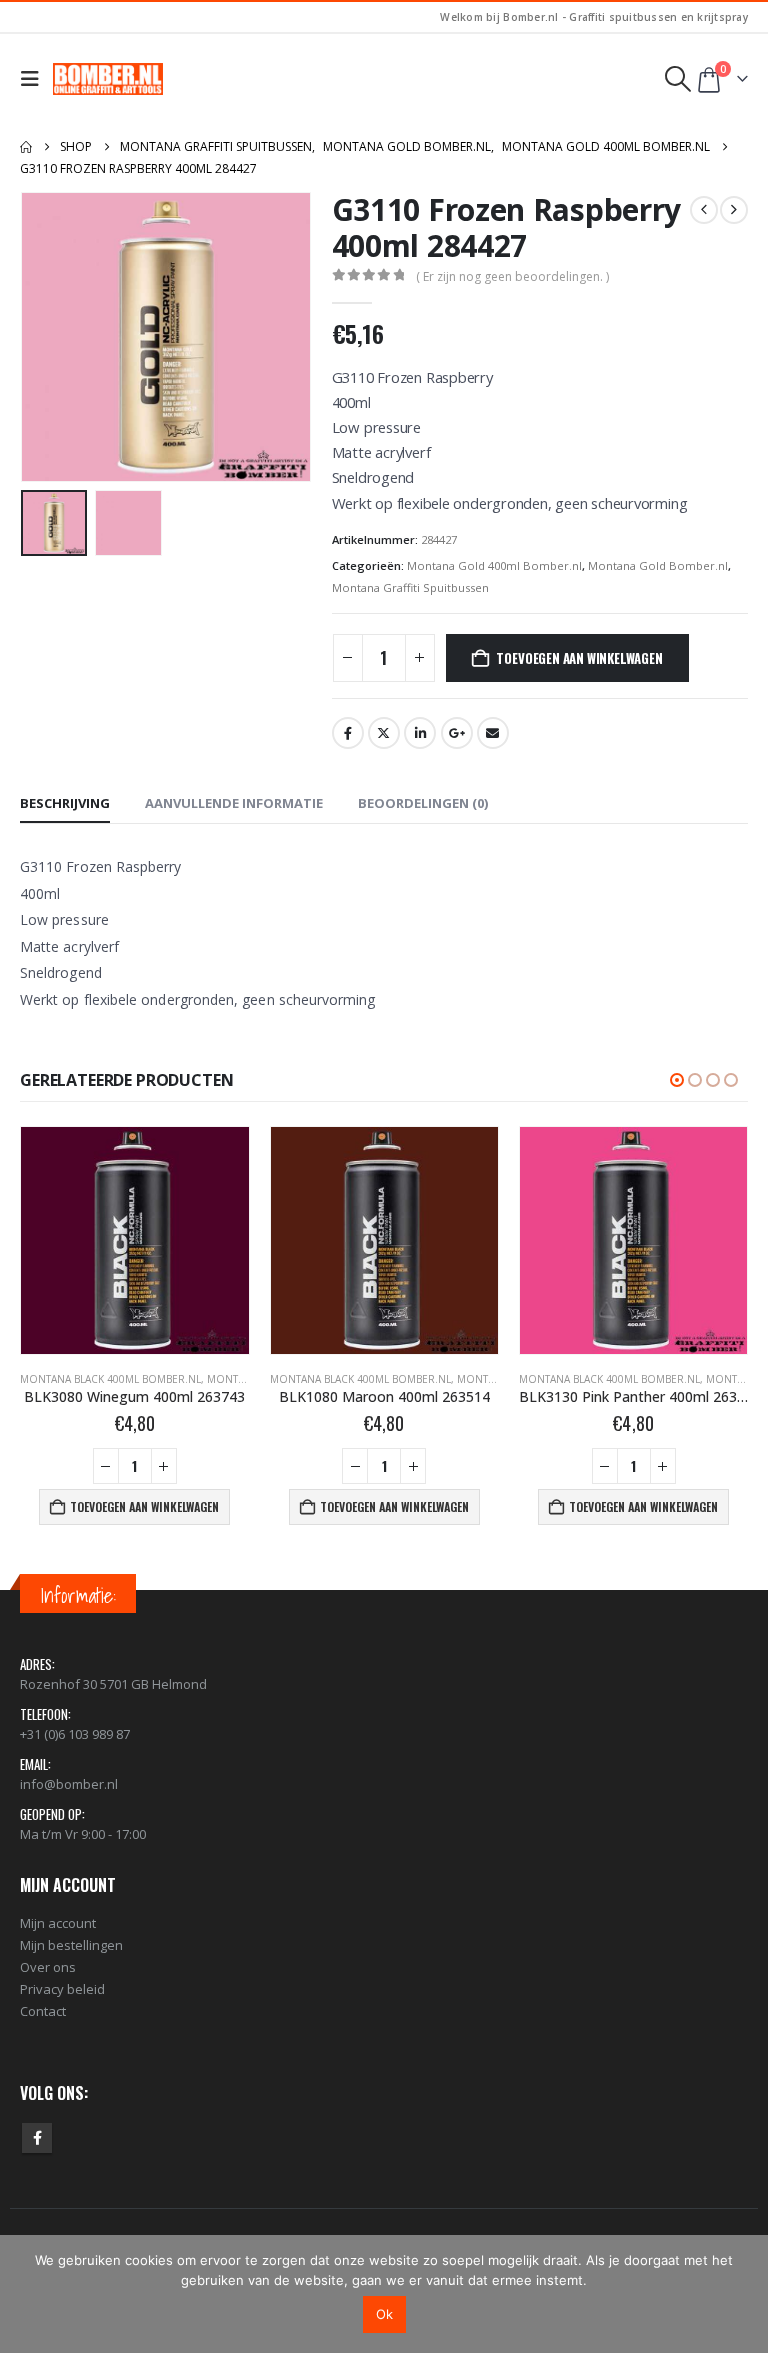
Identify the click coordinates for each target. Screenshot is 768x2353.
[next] (734, 210)
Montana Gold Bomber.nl (658, 565)
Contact (43, 2011)
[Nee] (743, 2294)
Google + (457, 733)
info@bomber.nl (69, 1784)
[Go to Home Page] (26, 147)
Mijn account (58, 1923)
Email (493, 733)
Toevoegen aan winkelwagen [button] (144, 1506)
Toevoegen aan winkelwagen (579, 658)
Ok (384, 2314)
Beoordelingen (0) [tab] (423, 803)
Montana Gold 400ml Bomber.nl (494, 565)
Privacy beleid (62, 1989)
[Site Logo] (108, 79)
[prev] (704, 210)
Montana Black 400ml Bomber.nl (110, 1379)
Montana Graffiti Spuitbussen (410, 587)
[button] (34, 79)
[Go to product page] (134, 1240)
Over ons (48, 1967)
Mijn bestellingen (71, 1945)
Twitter (384, 733)
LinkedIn (420, 733)
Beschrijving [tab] (65, 803)
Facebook (348, 733)
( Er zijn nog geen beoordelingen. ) (512, 276)
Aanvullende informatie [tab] (234, 803)
